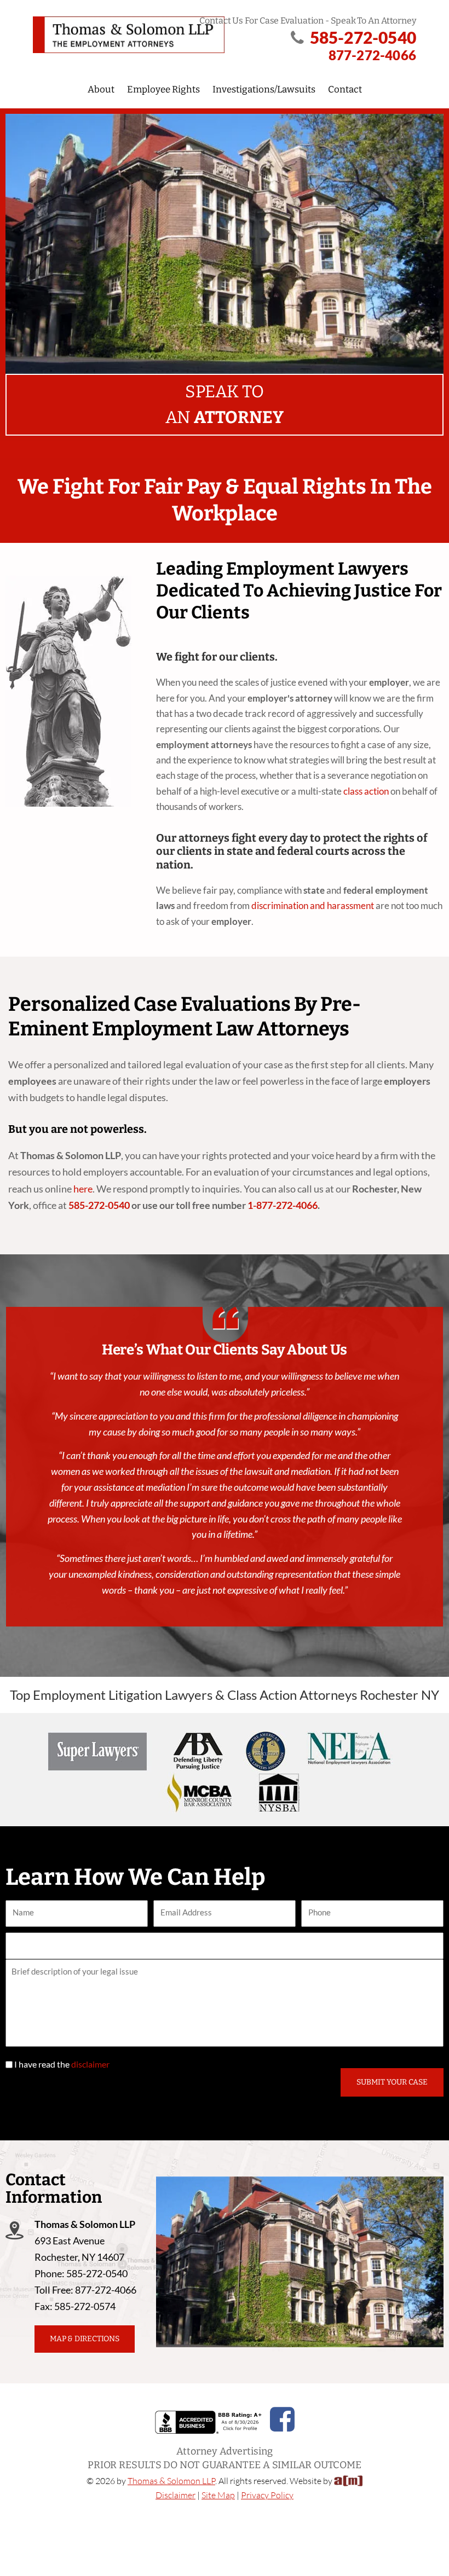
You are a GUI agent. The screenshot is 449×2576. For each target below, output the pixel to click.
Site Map (218, 2495)
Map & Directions (85, 2339)
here (83, 1189)
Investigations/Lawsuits (264, 89)
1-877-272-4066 (283, 1205)
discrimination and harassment (313, 905)
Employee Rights (163, 89)
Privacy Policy (267, 2495)
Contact (345, 89)
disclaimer (90, 2064)
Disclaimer (175, 2495)
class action (366, 791)
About (101, 89)
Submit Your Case (392, 2082)
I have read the (62, 2064)
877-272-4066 (372, 55)
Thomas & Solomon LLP (171, 2481)
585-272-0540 (363, 37)
